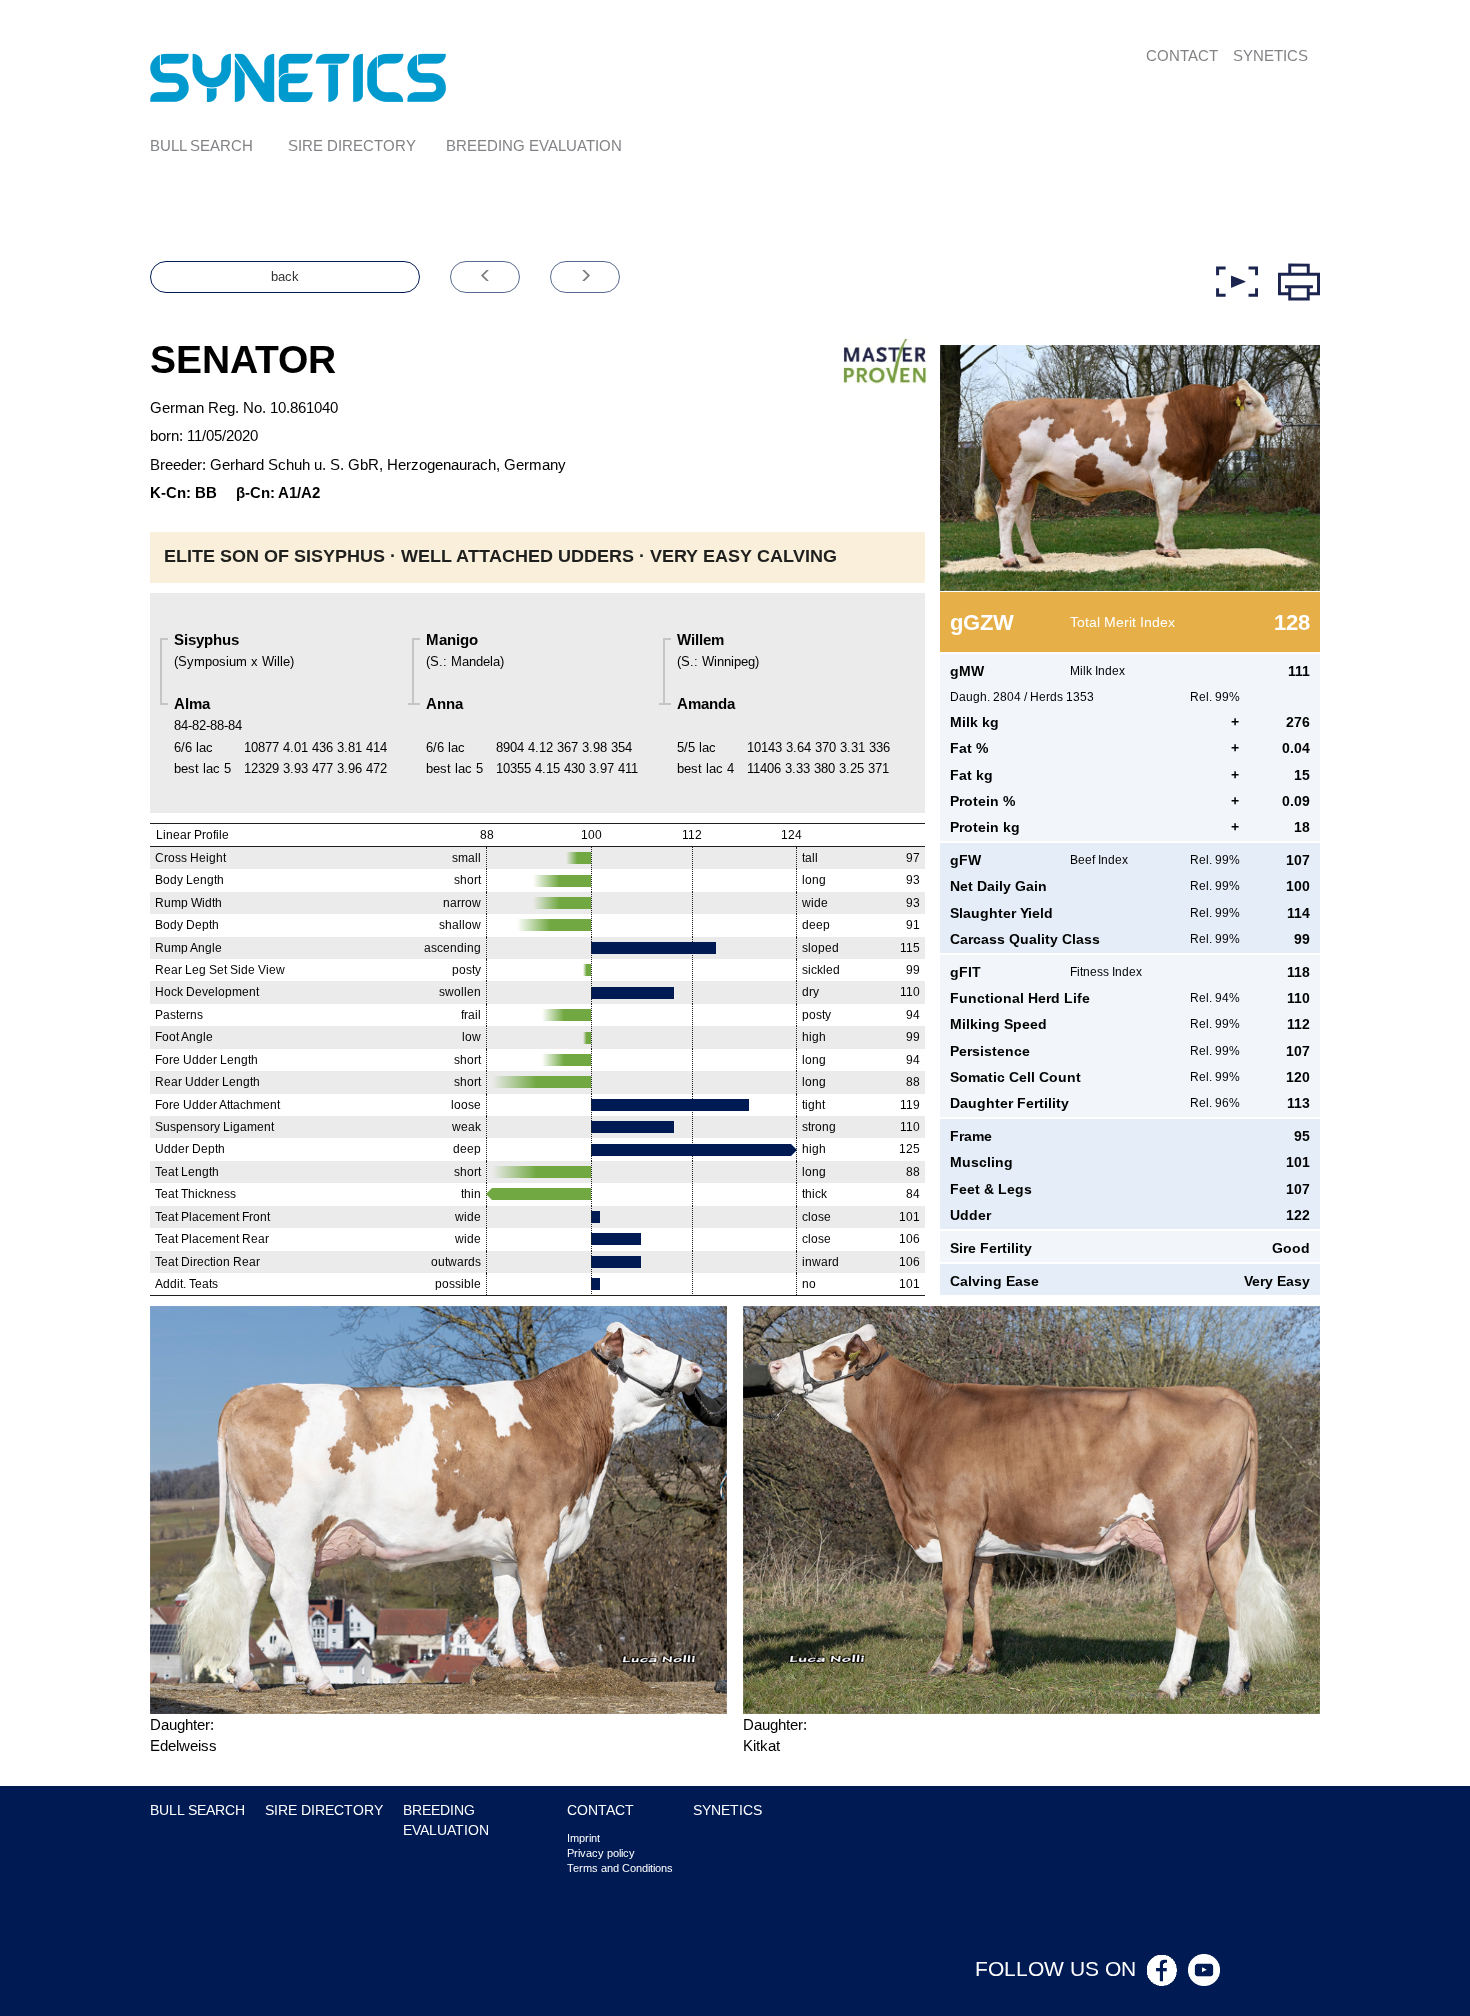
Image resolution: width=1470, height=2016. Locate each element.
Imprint (583, 1838)
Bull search (201, 145)
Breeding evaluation (534, 145)
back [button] (285, 276)
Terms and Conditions (620, 1868)
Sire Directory (352, 145)
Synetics (1270, 55)
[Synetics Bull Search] (298, 76)
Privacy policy (601, 1853)
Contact (1182, 55)
